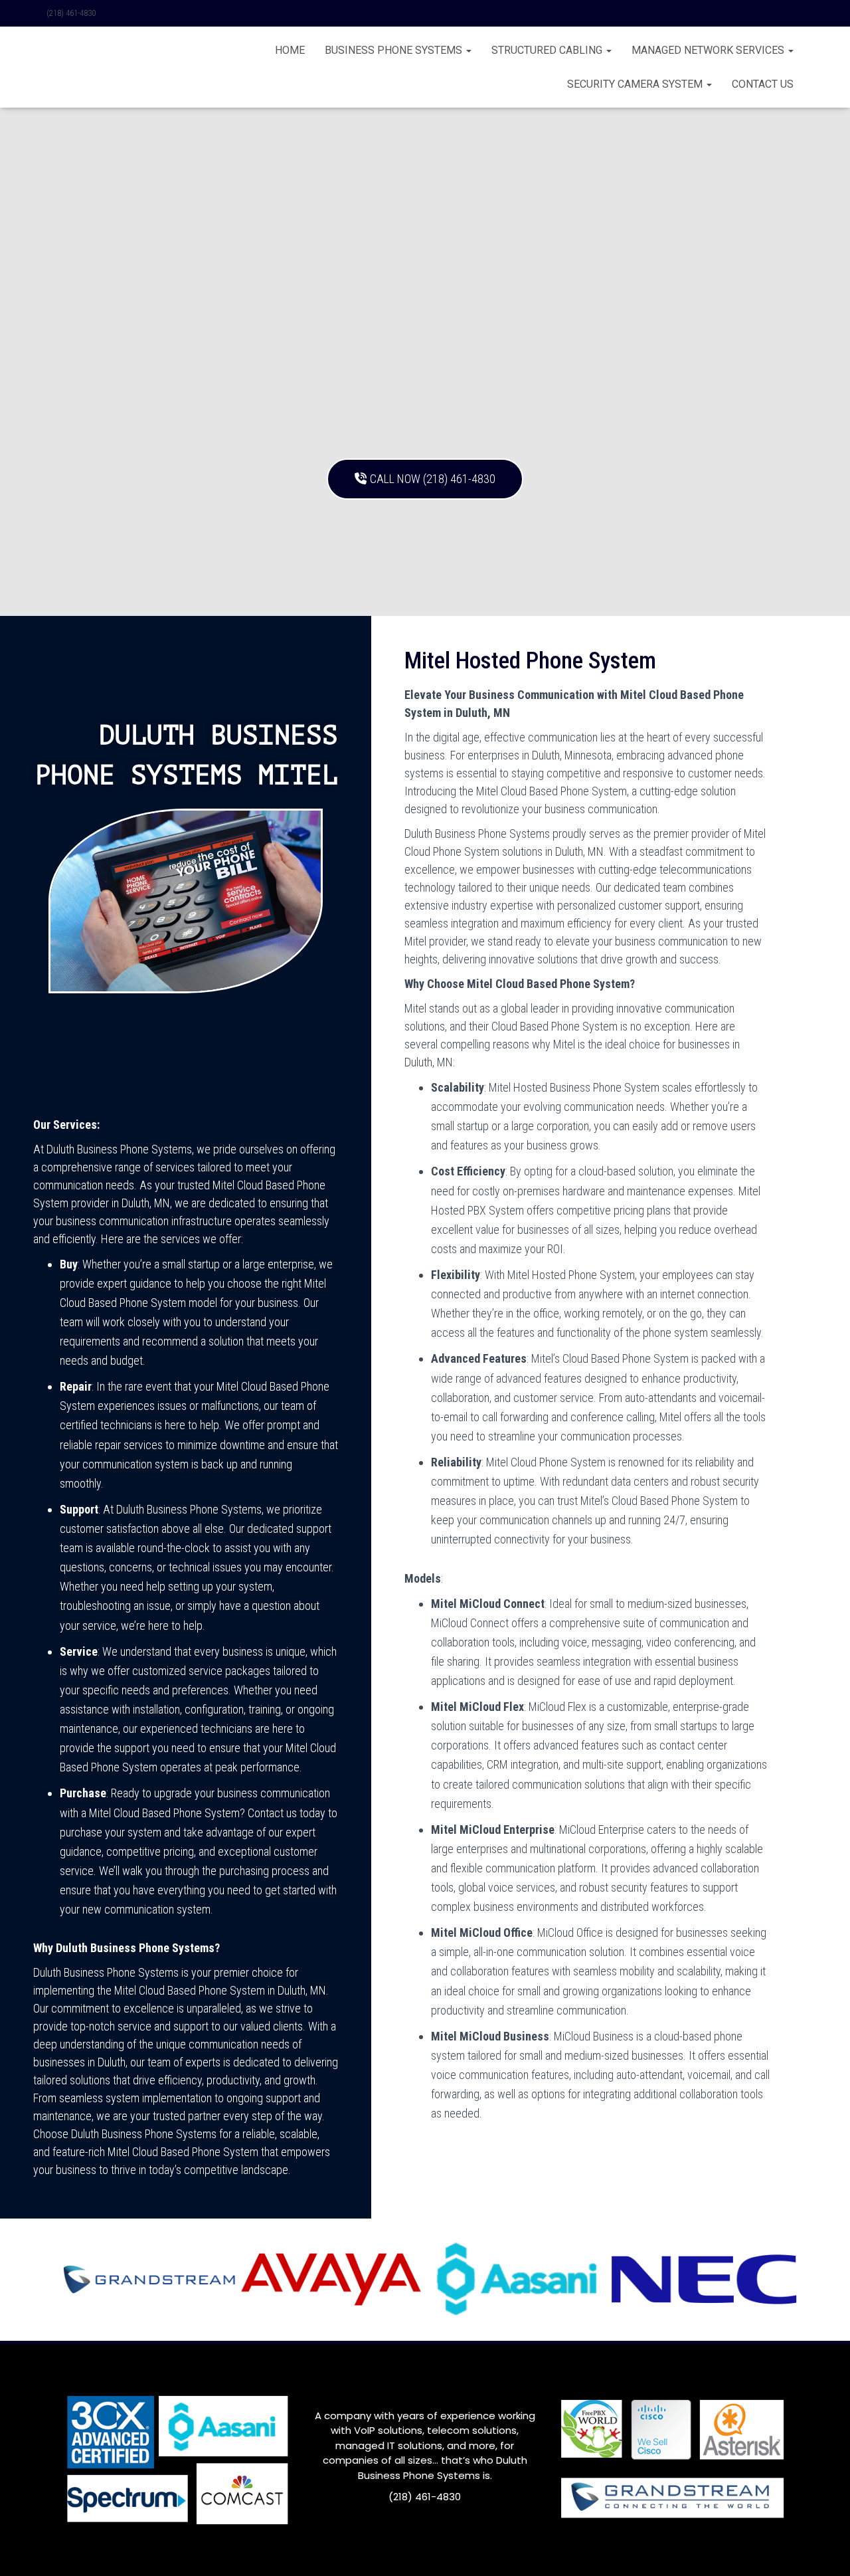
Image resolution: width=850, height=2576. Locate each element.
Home (290, 50)
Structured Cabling (548, 50)
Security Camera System (636, 84)
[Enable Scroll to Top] (824, 2549)
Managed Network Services (709, 50)
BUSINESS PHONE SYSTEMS (395, 50)
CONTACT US (763, 84)
